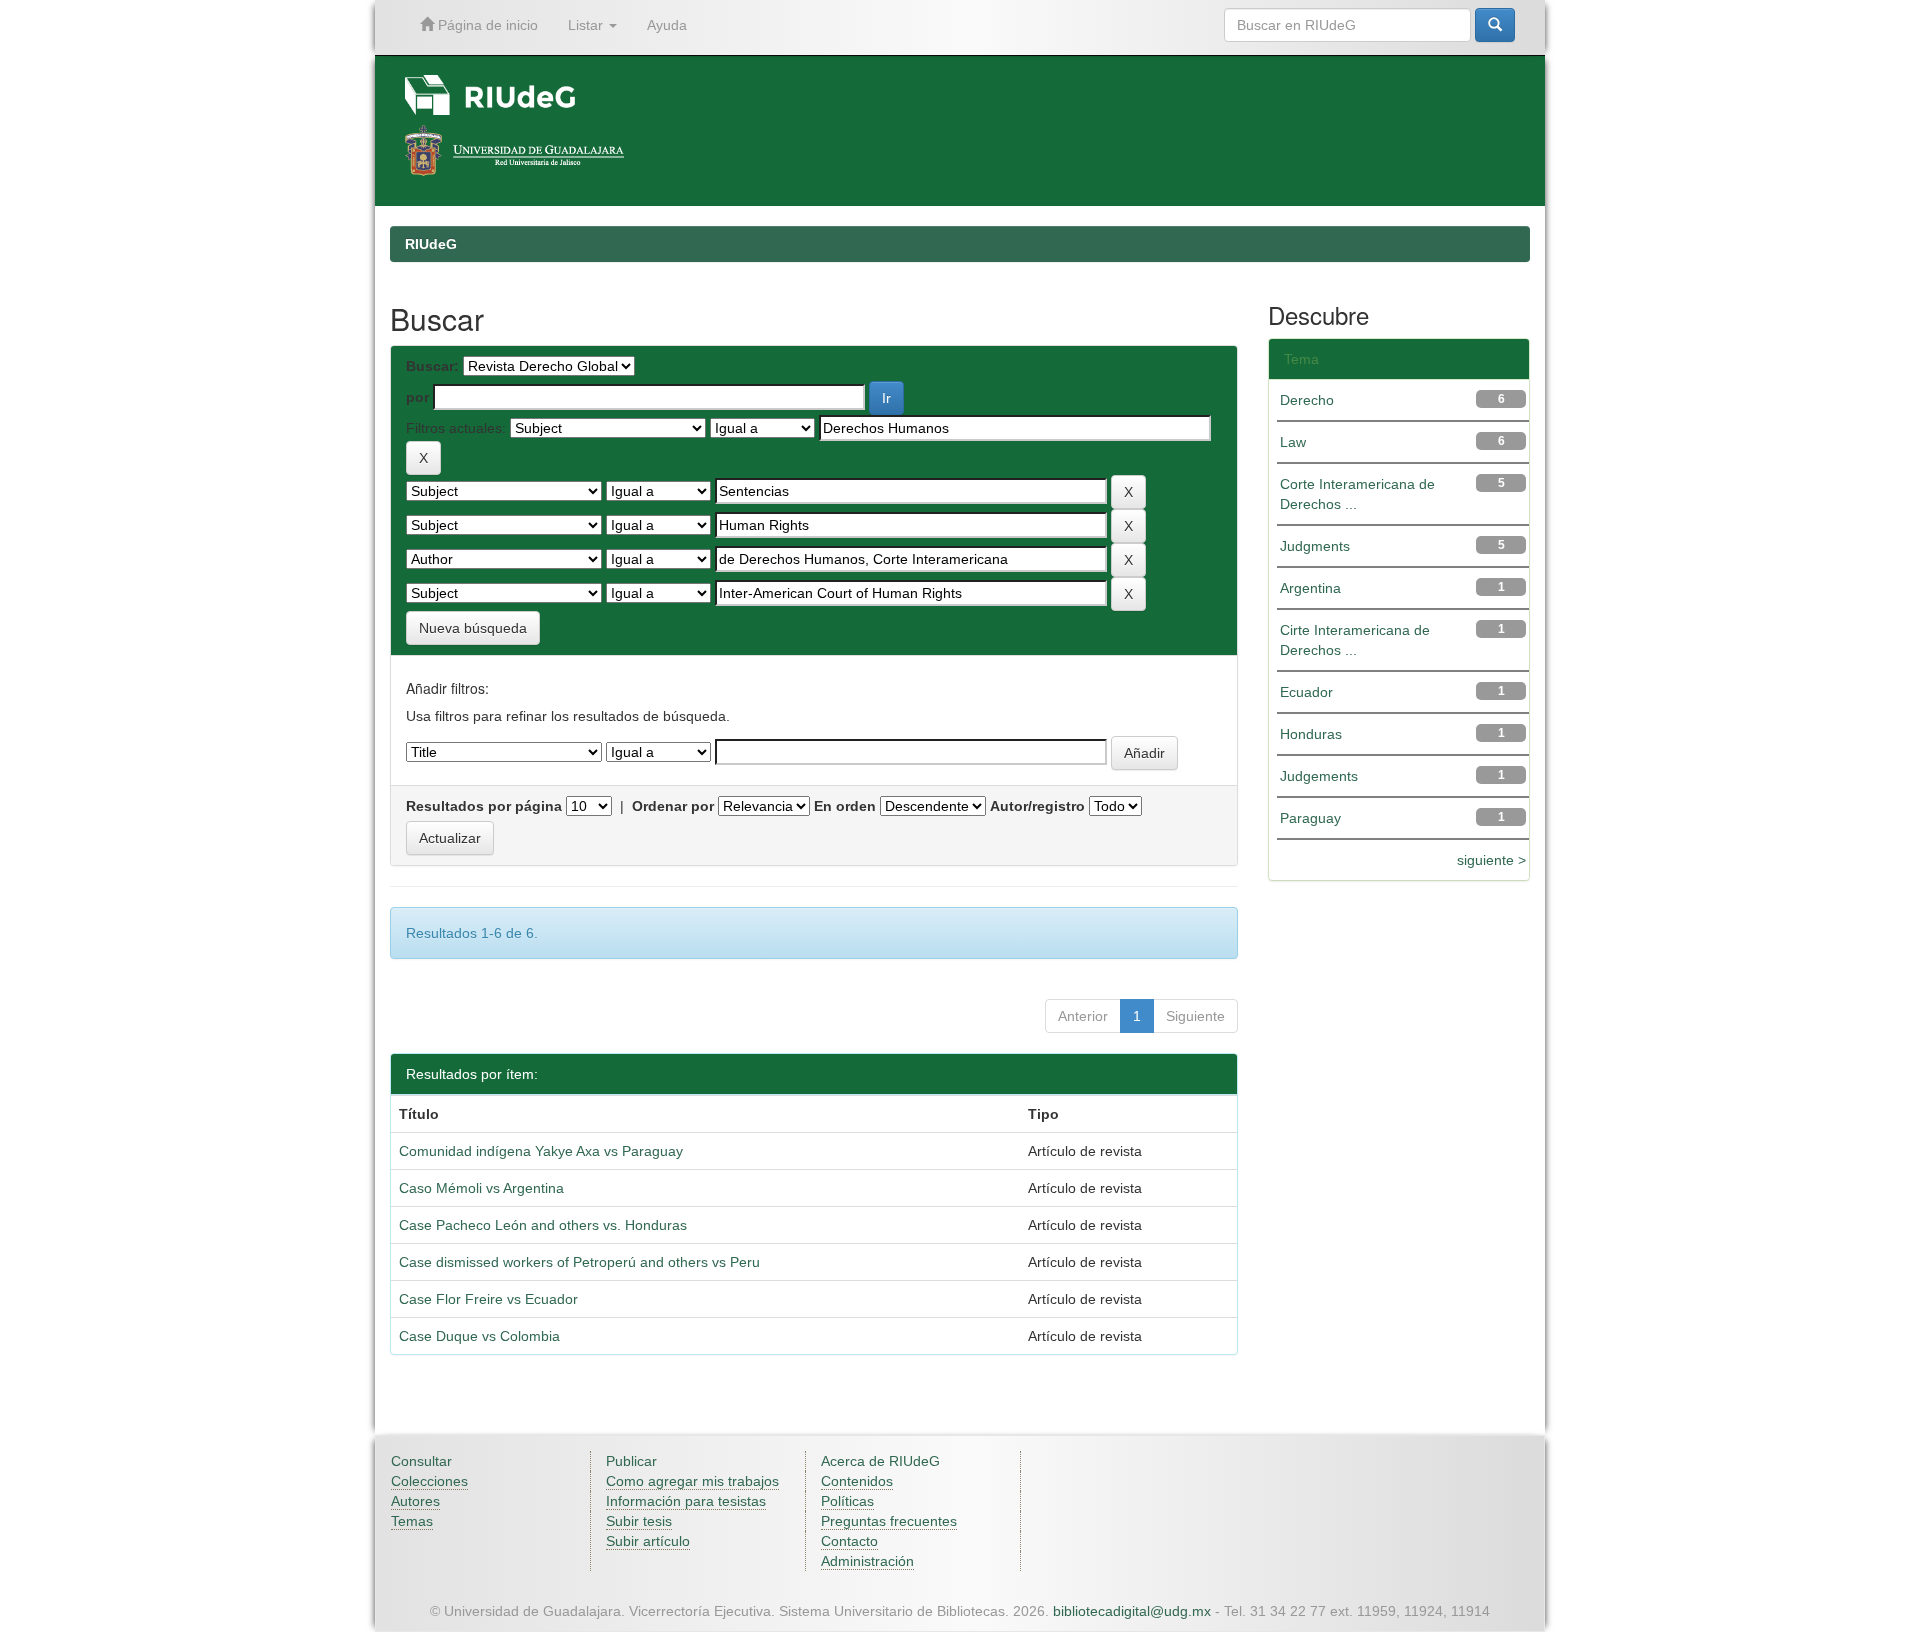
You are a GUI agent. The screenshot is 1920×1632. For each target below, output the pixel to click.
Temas (412, 1521)
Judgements (1319, 776)
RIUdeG (431, 244)
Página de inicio (486, 25)
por (417, 397)
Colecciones (429, 1481)
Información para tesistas (686, 1501)
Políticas (847, 1501)
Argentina (1310, 588)
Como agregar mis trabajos (692, 1481)
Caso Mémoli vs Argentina (481, 1188)
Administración (867, 1561)
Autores (415, 1501)
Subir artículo (648, 1541)
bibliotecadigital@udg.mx (1132, 1611)
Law (1293, 442)
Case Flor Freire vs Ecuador (488, 1299)
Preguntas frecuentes (889, 1521)
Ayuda (667, 25)
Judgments (1315, 546)
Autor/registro (1037, 806)
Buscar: (432, 366)
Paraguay (1310, 818)
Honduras (1311, 734)
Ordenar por (673, 806)
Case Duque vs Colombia (479, 1336)
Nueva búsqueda (473, 628)
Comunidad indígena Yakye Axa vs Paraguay (541, 1151)
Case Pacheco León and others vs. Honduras (543, 1225)
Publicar (631, 1461)
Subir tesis (639, 1521)
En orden (845, 806)
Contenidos (857, 1481)
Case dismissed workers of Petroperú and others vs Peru (579, 1262)
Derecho (1307, 400)
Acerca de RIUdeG (880, 1461)
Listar (587, 25)
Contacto (849, 1541)
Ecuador (1306, 692)
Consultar (421, 1461)
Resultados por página (484, 806)
